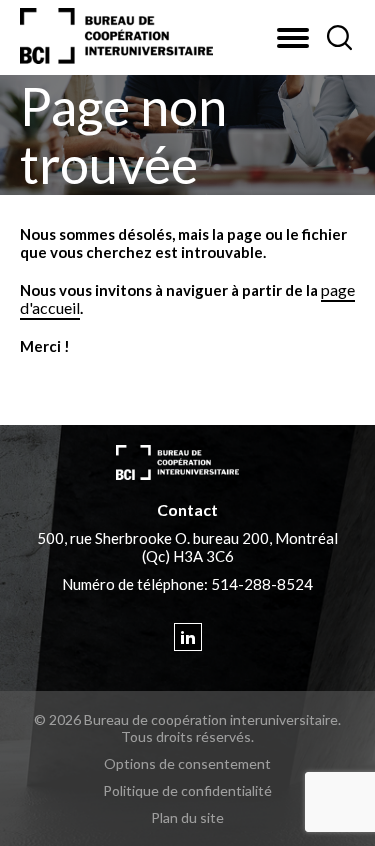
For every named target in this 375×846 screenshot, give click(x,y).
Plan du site (187, 817)
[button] (293, 38)
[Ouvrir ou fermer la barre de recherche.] (339, 38)
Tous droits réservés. (187, 736)
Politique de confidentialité (187, 790)
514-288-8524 (262, 584)
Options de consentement (187, 763)
